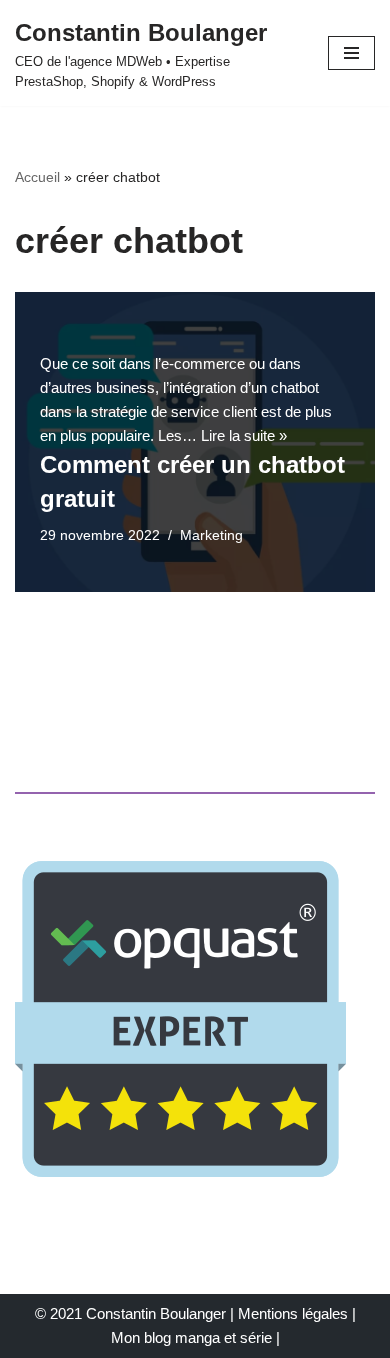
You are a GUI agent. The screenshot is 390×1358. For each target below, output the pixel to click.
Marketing (211, 535)
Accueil (37, 177)
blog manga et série (208, 1337)
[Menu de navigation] (351, 53)
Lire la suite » (244, 435)
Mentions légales (293, 1313)
